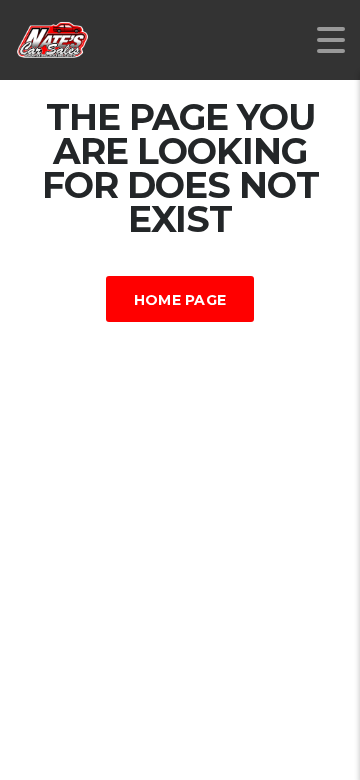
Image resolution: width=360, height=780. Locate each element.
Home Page (180, 300)
